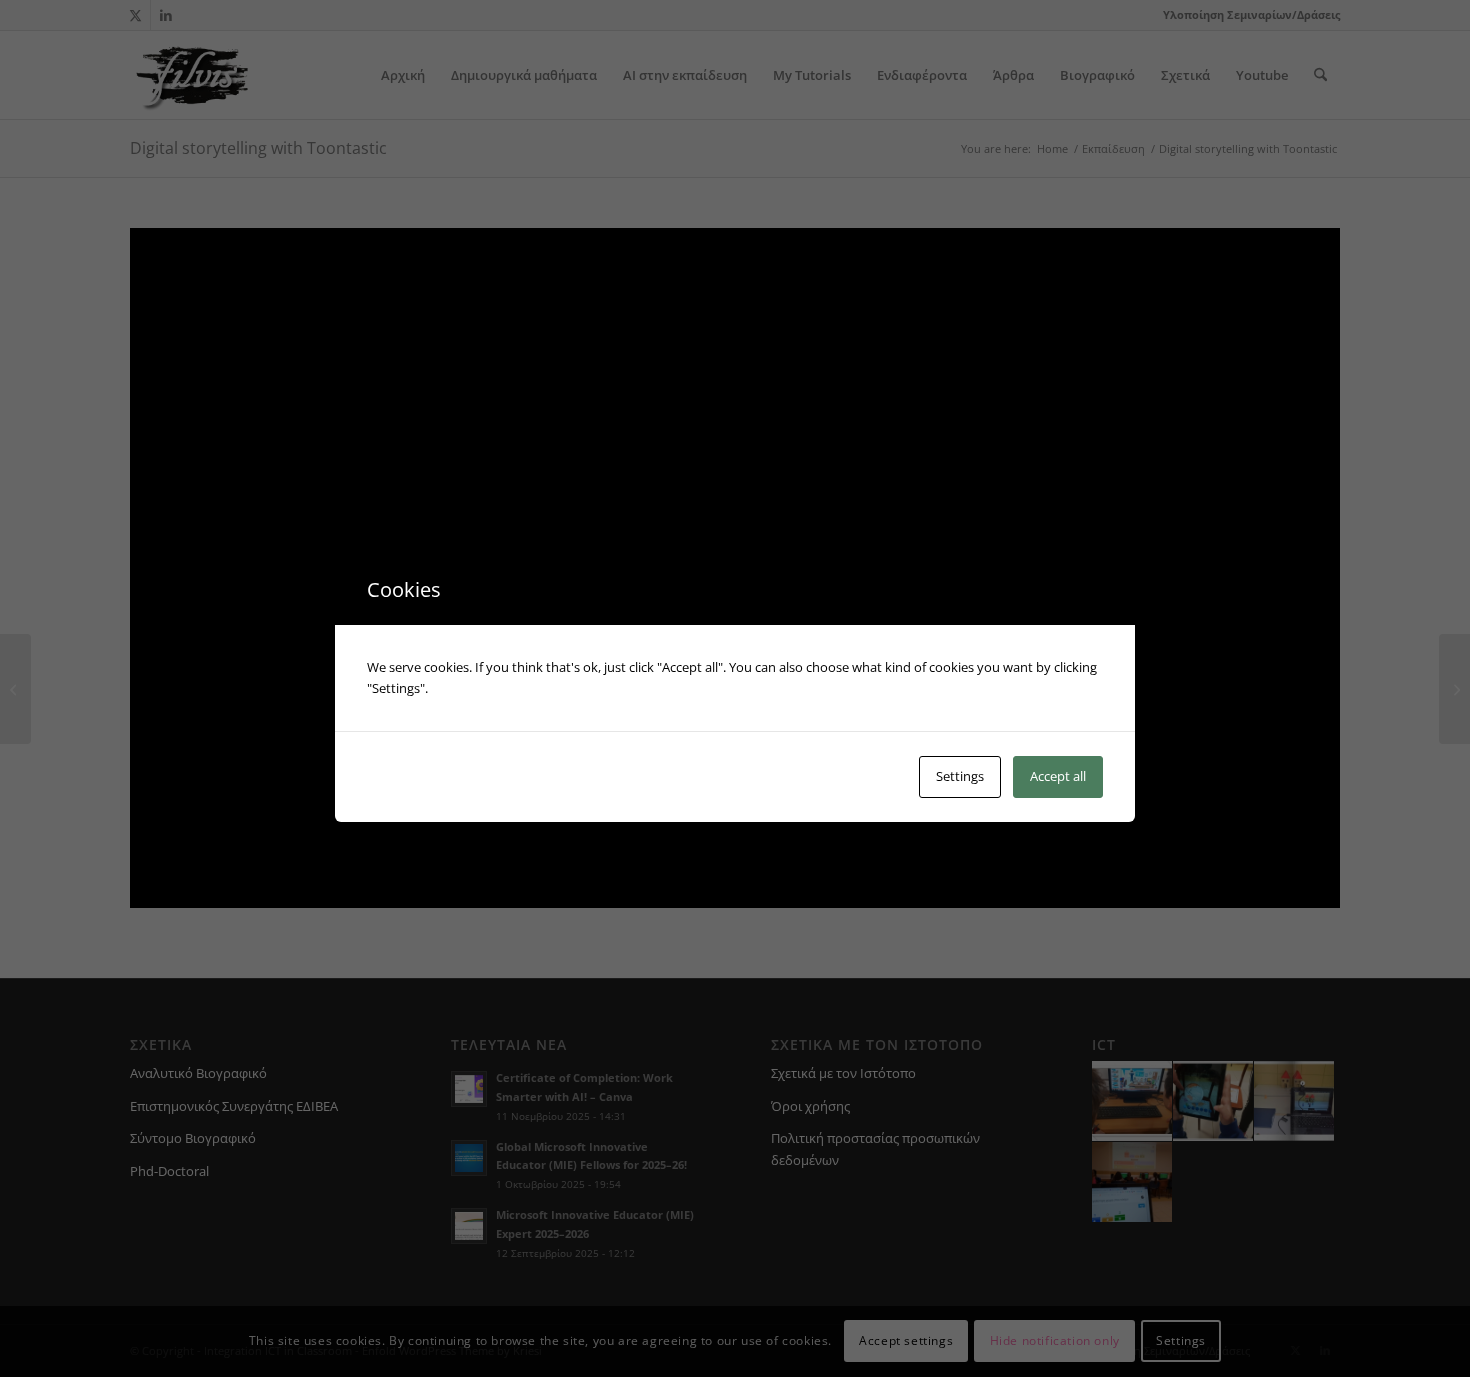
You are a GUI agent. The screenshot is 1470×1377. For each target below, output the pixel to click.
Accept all (1058, 776)
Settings (960, 776)
